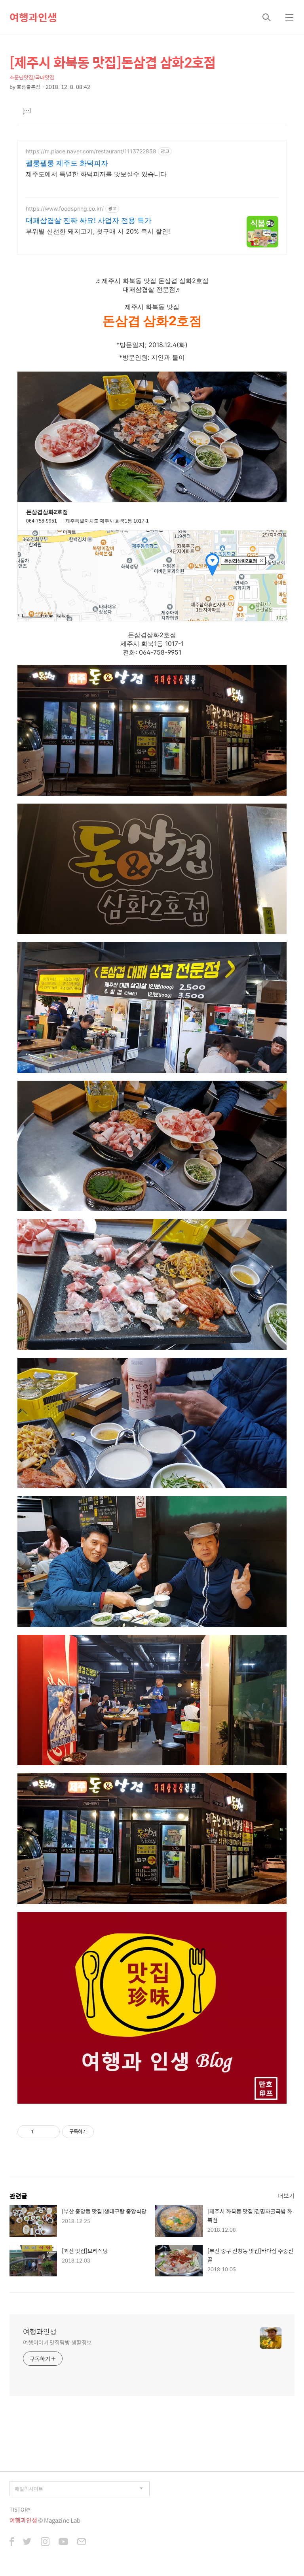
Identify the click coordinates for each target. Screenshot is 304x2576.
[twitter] (27, 2542)
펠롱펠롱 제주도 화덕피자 (67, 163)
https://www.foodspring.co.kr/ (65, 209)
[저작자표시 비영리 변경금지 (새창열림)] (104, 2132)
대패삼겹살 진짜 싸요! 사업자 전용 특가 (89, 220)
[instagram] (45, 2542)
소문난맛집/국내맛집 (32, 77)
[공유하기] (41, 2132)
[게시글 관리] (51, 2132)
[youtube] (63, 2542)
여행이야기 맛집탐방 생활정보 (57, 2342)
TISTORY (20, 2509)
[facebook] (12, 2542)
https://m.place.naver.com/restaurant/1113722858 (91, 151)
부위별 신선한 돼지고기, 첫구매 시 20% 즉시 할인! (98, 231)
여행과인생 (33, 17)
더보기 (286, 2196)
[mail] (82, 2542)
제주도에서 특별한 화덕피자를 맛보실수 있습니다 (96, 174)
